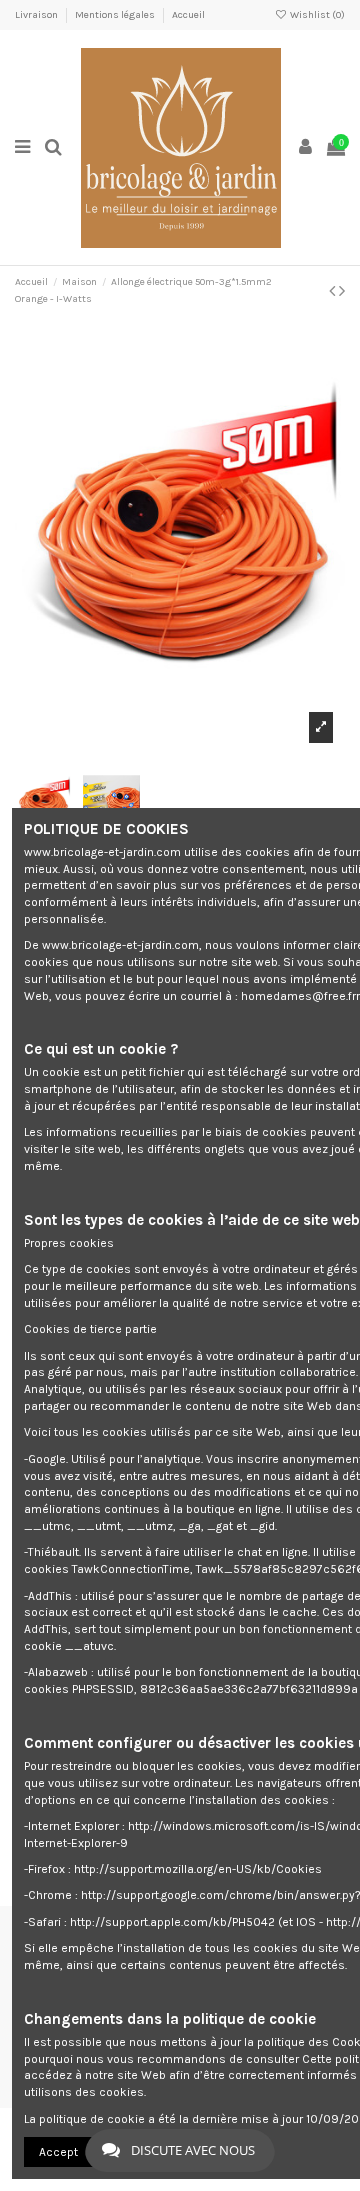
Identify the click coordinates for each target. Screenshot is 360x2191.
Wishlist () (316, 15)
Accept (58, 2152)
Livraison (37, 15)
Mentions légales (116, 15)
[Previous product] (334, 291)
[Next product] (342, 291)
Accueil (188, 15)
